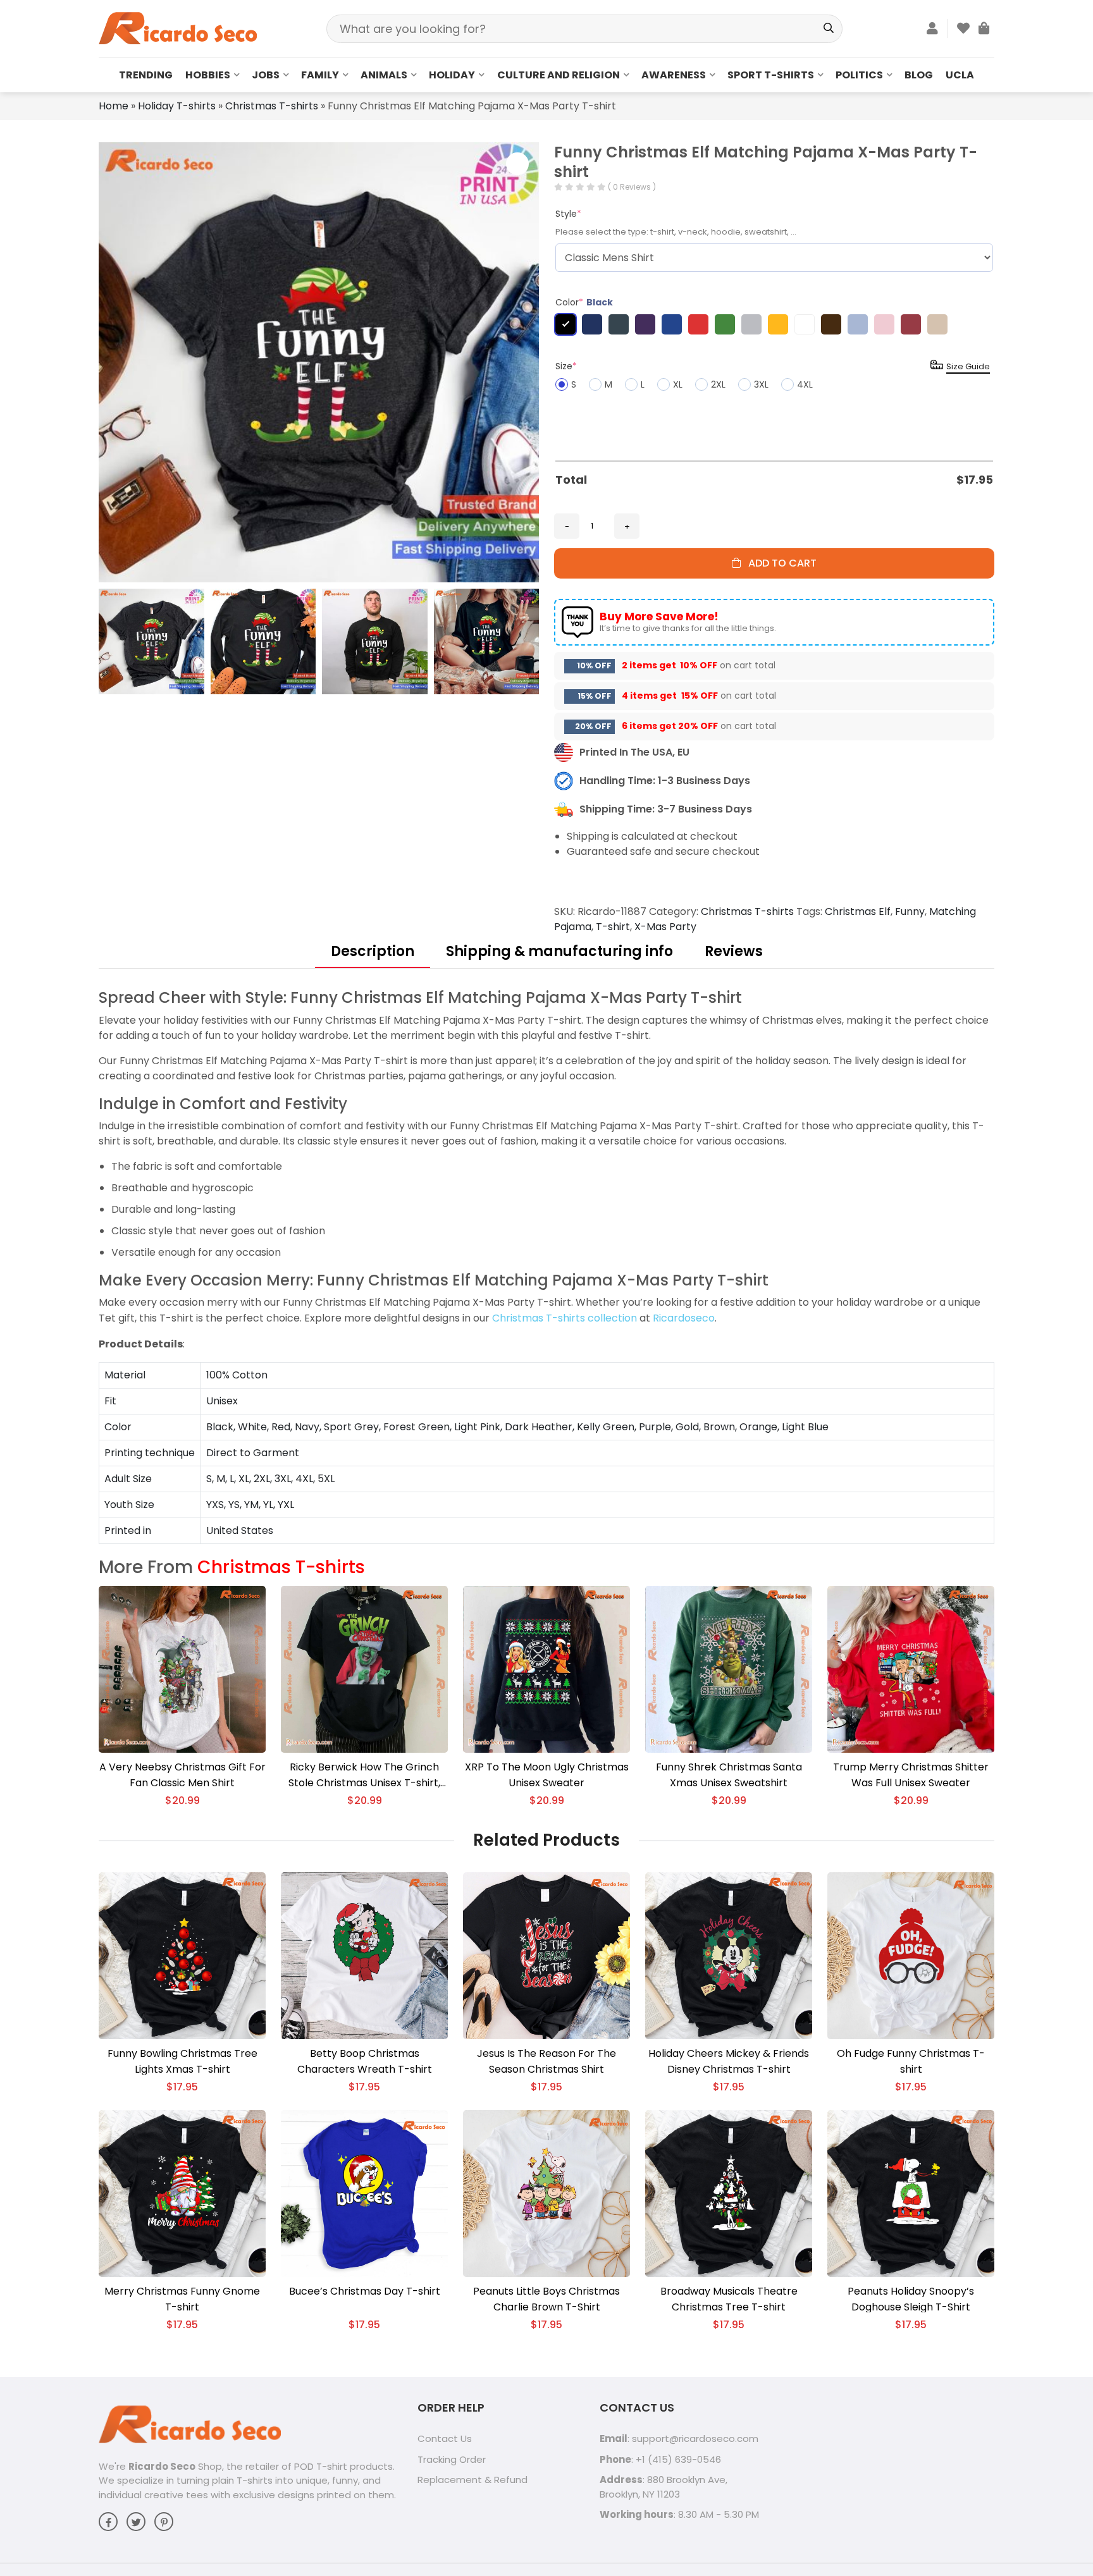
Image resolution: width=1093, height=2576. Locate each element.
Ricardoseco (684, 1318)
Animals (384, 75)
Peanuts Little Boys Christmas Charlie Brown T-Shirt (546, 2299)
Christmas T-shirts (272, 106)
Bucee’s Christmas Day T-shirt (365, 2291)
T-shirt (613, 927)
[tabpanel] (546, 1266)
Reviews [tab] (734, 951)
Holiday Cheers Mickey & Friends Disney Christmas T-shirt (729, 2061)
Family (320, 75)
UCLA (960, 75)
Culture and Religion (559, 75)
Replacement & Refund (472, 2480)
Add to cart (779, 563)
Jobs (266, 75)
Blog (919, 75)
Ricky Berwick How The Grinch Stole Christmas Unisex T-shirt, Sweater (364, 1775)
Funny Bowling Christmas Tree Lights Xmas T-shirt (182, 2061)
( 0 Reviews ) (632, 187)
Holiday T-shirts (177, 106)
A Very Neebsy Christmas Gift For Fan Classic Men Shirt (182, 1775)
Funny (910, 911)
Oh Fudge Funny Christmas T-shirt (911, 2061)
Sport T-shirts (771, 75)
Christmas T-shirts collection (565, 1318)
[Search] (828, 29)
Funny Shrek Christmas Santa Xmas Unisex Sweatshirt (729, 1775)
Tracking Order (452, 2459)
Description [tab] (373, 951)
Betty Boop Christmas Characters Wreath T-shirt (365, 2061)
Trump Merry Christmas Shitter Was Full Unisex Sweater (911, 1775)
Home (114, 106)
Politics (859, 75)
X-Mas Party (665, 927)
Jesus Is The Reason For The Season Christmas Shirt (546, 2061)
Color (584, 302)
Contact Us (445, 2438)
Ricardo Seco (162, 2466)
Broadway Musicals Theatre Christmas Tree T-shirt (729, 2299)
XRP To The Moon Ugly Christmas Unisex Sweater (547, 1775)
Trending (146, 75)
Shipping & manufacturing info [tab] (559, 951)
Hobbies (208, 75)
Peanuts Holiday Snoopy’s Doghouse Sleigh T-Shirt (911, 2299)
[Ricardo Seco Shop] (178, 28)
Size (566, 366)
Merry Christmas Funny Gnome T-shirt (182, 2299)
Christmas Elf (858, 911)
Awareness (674, 75)
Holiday (452, 75)
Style (568, 214)
